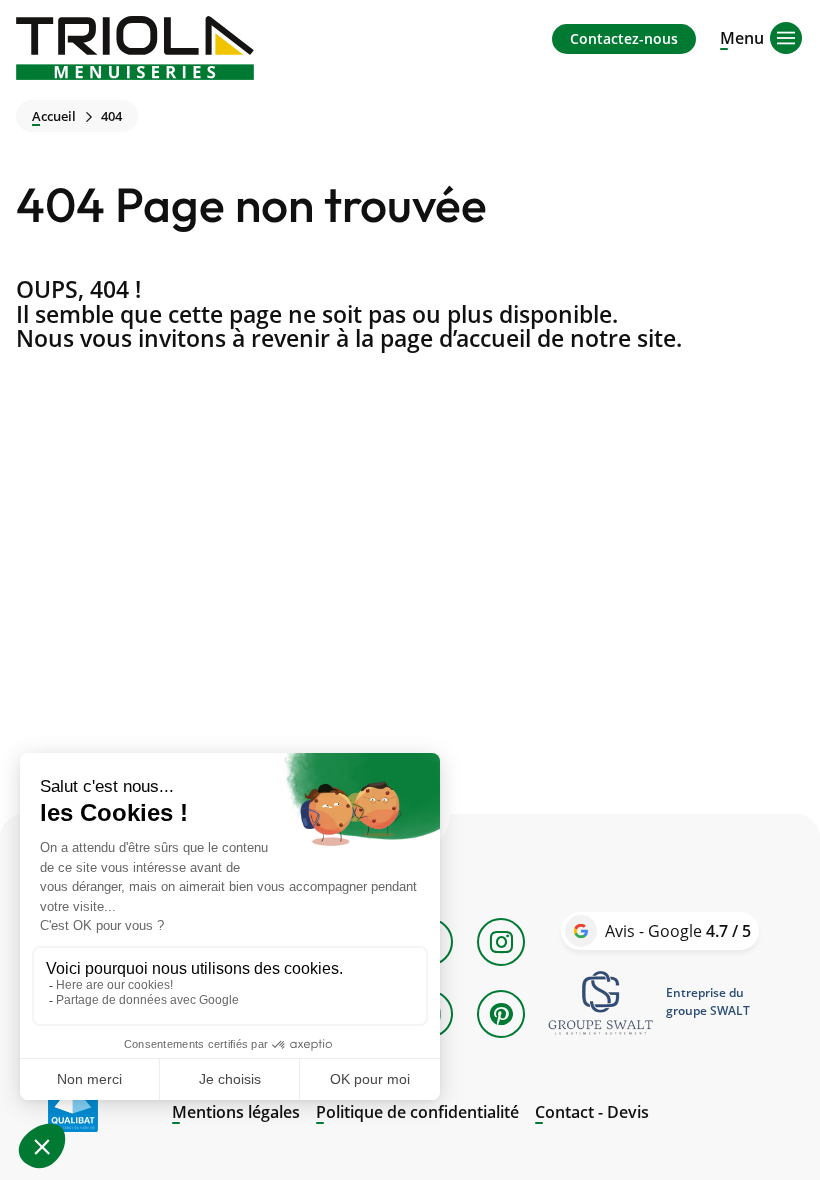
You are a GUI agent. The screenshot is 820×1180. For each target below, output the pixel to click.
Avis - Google (678, 931)
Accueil (54, 116)
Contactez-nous (624, 38)
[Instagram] (501, 942)
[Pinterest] (501, 1014)
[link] (601, 1002)
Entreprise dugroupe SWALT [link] (708, 1001)
